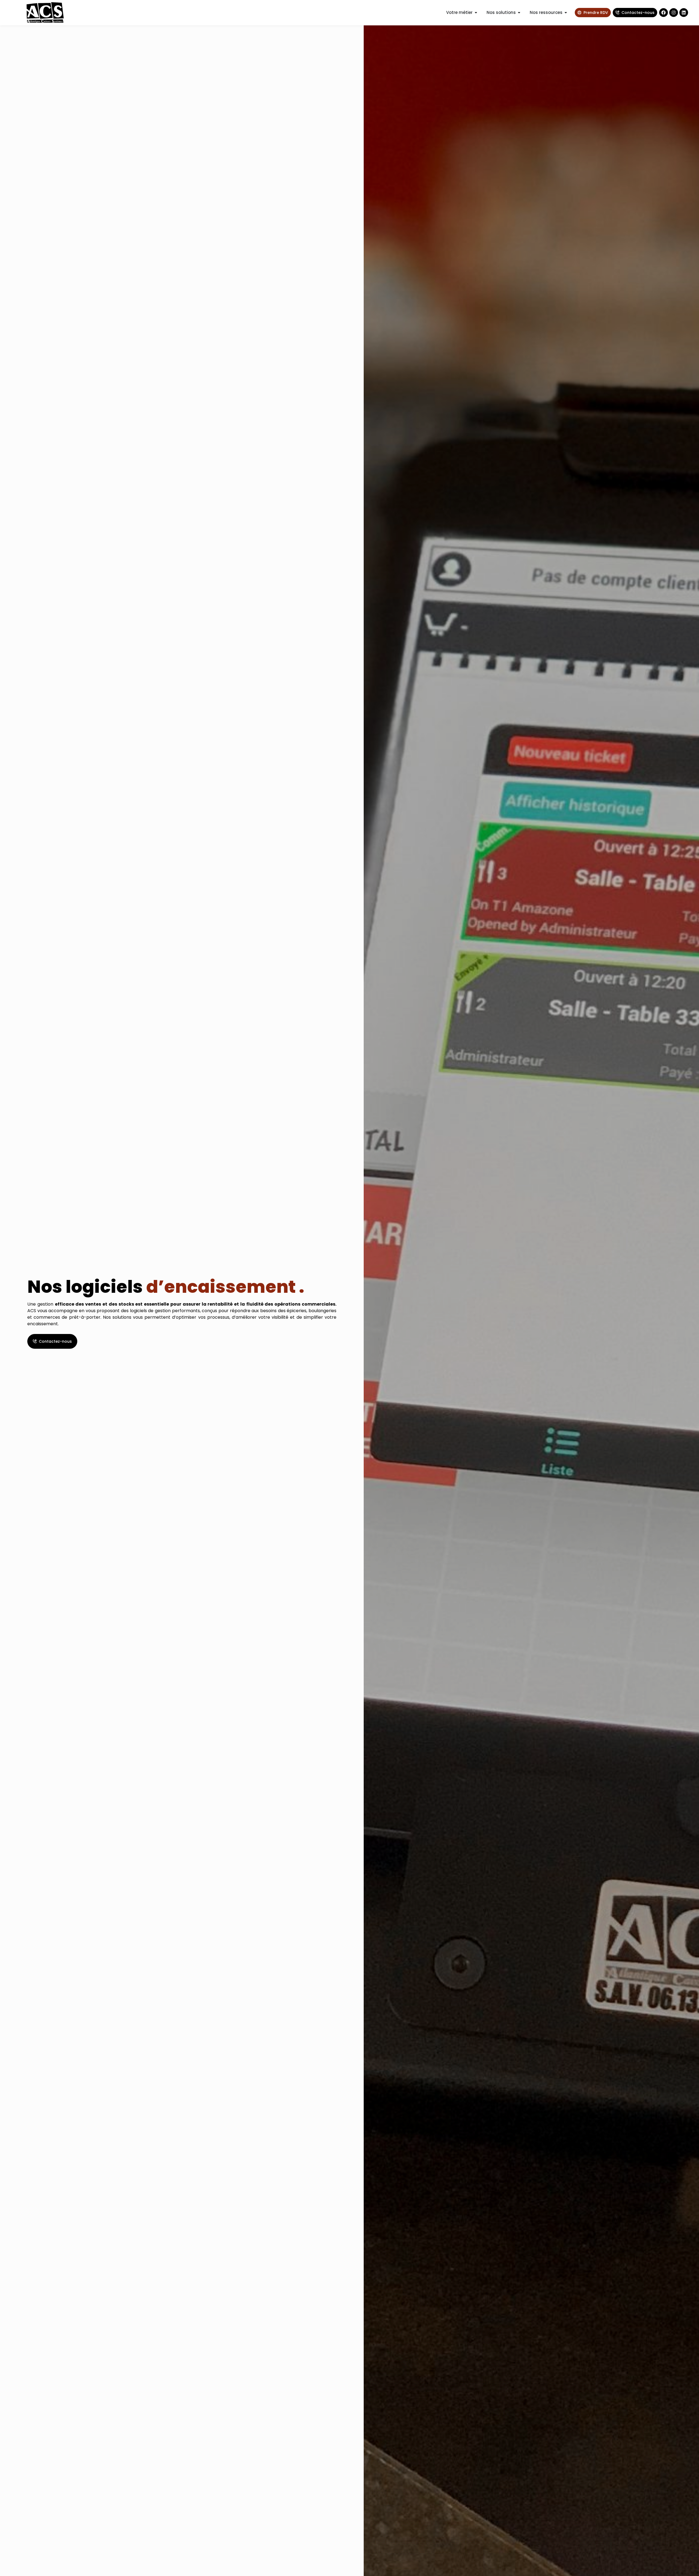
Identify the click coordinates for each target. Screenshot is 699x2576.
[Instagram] (674, 13)
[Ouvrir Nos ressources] (566, 13)
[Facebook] (664, 13)
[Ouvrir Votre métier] (476, 13)
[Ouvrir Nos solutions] (519, 13)
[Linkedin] (684, 13)
